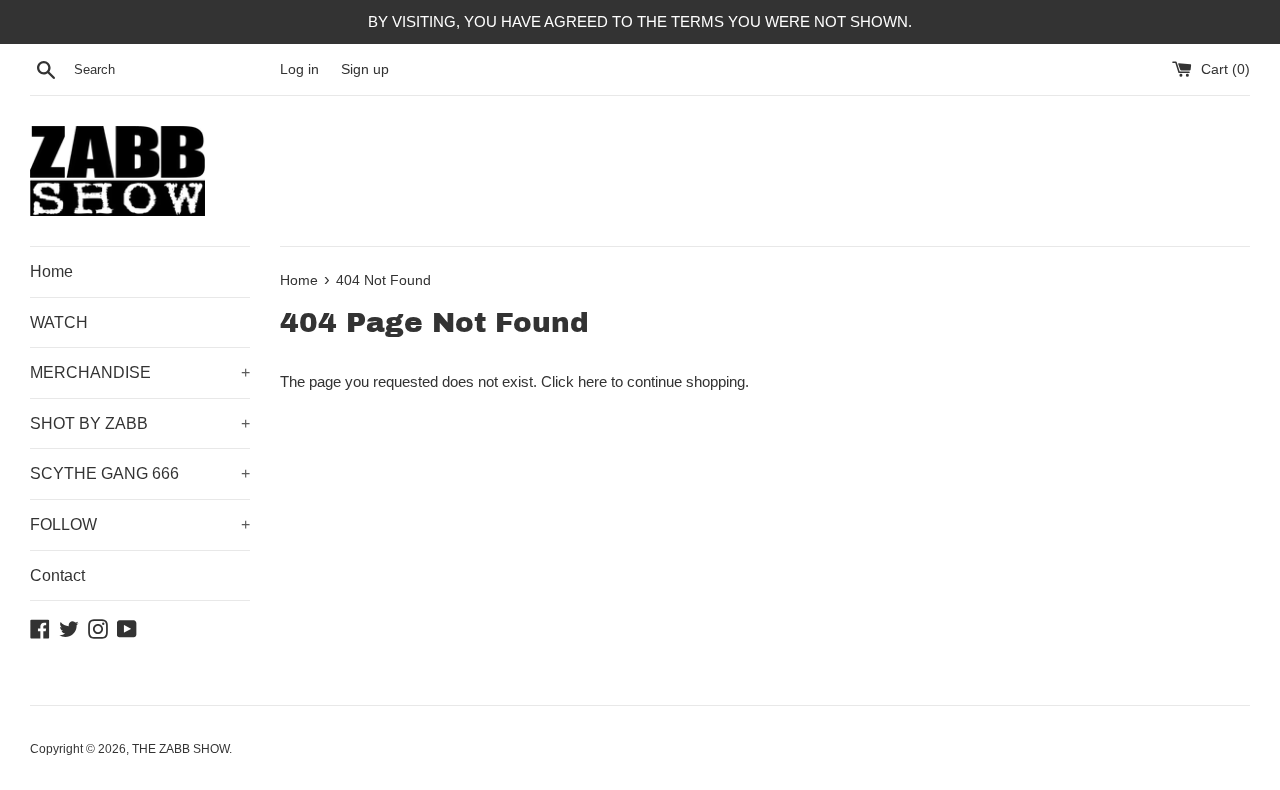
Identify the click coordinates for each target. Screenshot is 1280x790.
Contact (57, 575)
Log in (299, 69)
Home (51, 271)
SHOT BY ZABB (140, 423)
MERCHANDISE (140, 372)
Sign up (365, 69)
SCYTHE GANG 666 (140, 473)
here (592, 381)
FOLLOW (140, 524)
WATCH (59, 322)
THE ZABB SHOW (180, 749)
